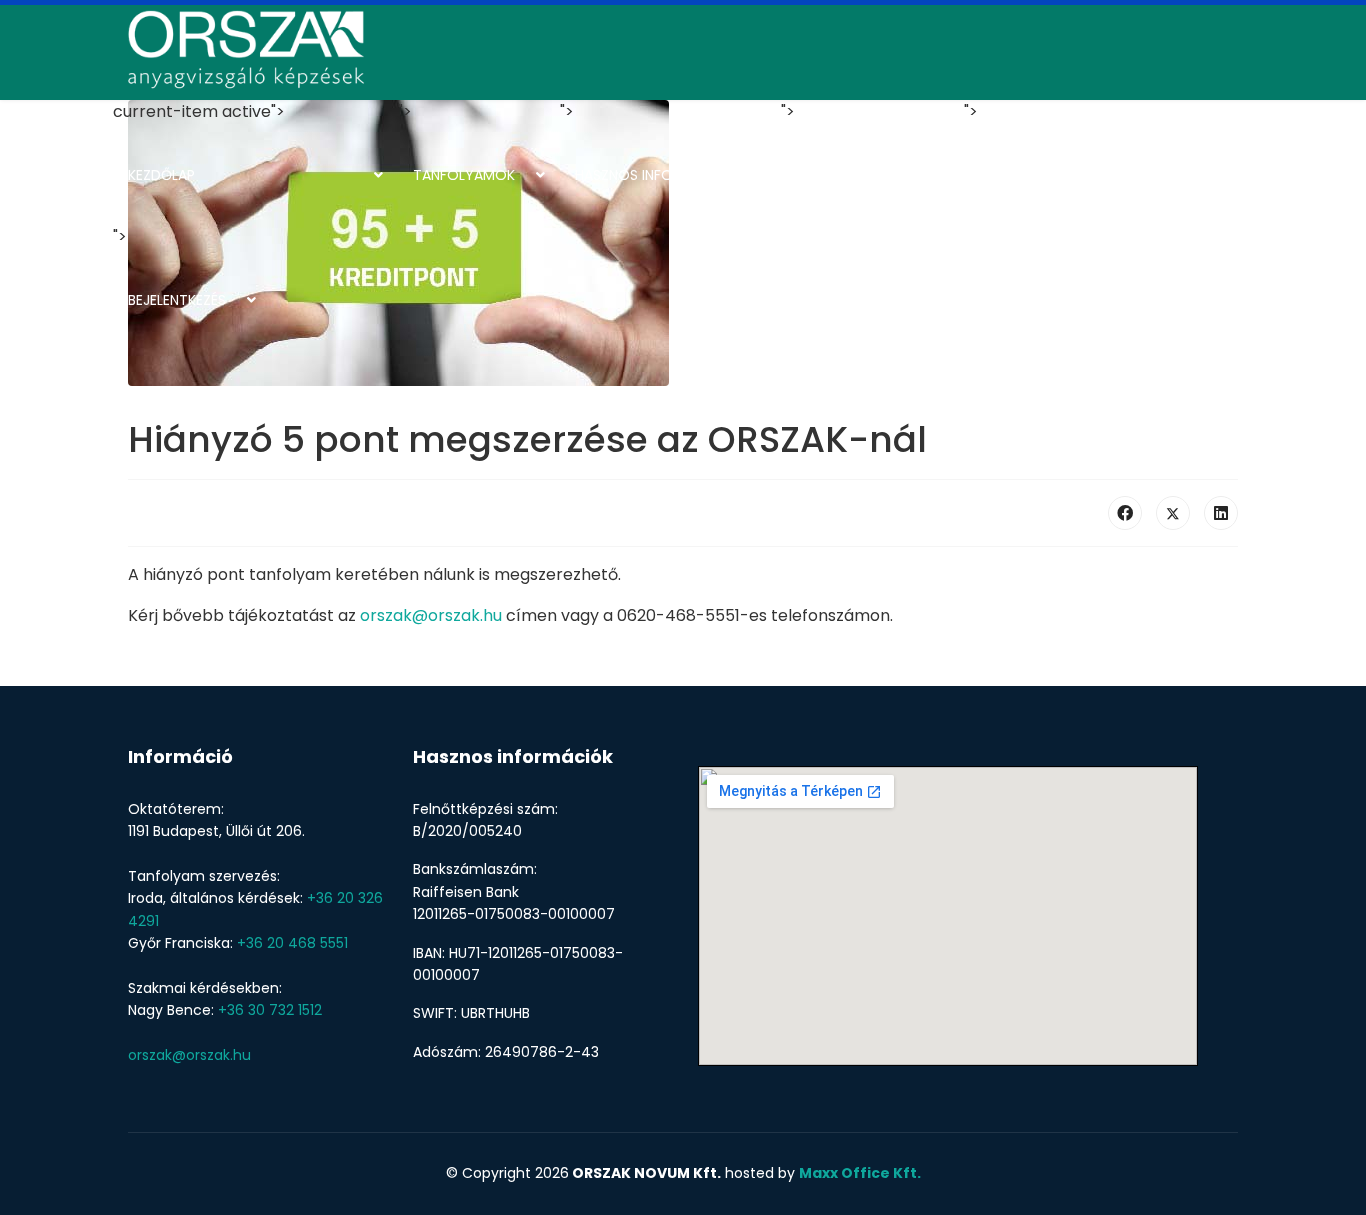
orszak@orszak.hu (431, 615)
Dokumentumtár (857, 175)
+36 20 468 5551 (292, 943)
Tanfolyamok (464, 175)
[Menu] (1225, 225)
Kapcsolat (1019, 175)
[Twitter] (1173, 513)
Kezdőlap (161, 175)
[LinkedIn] (1221, 513)
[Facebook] (1125, 513)
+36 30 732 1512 (270, 1010)
